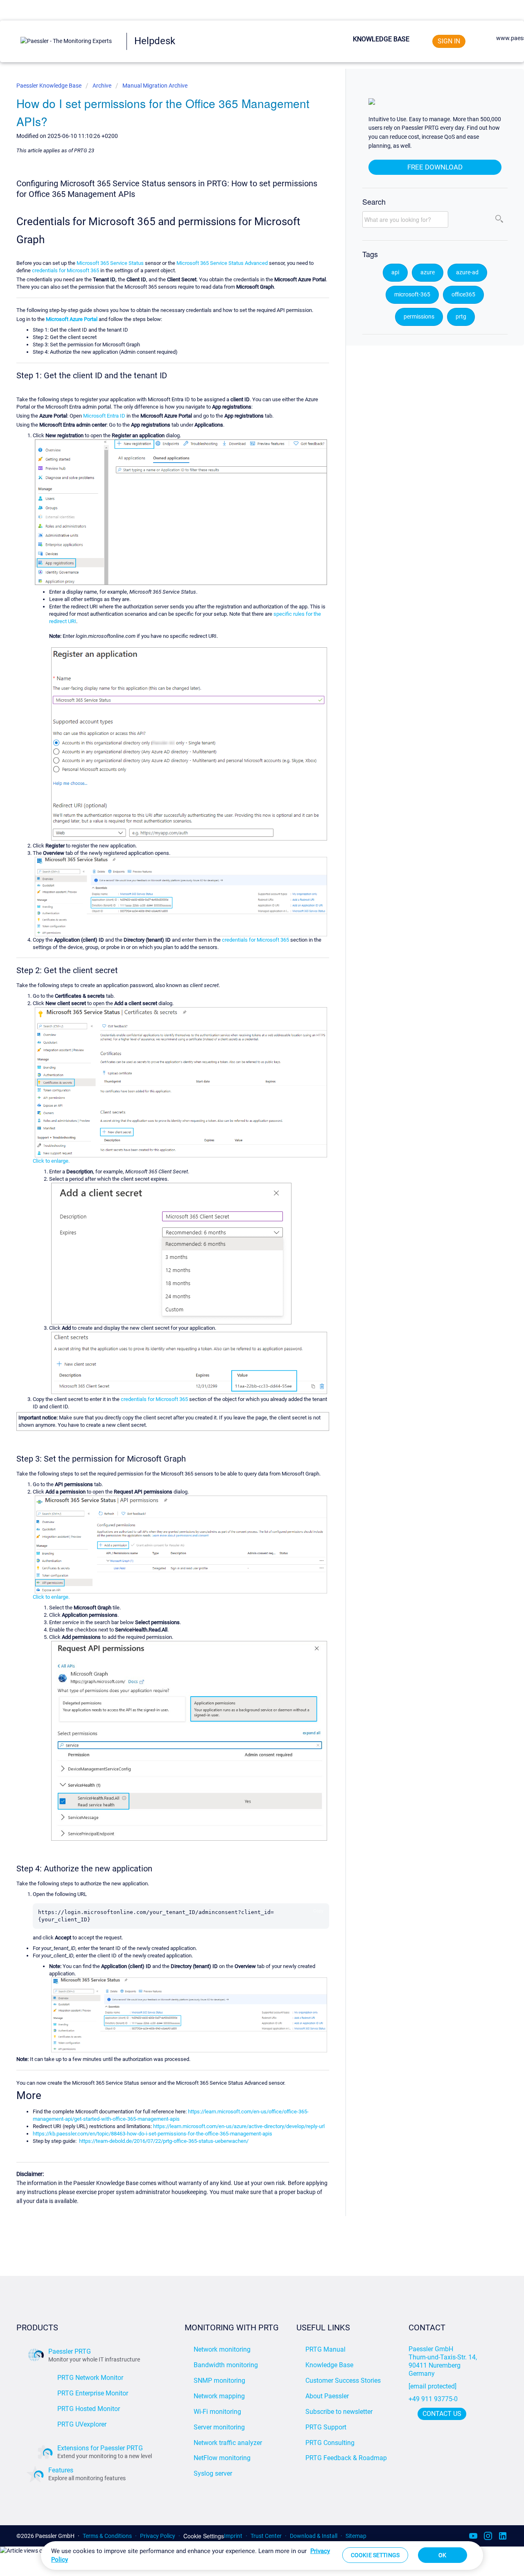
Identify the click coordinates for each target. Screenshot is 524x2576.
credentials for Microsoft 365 (65, 270)
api (395, 272)
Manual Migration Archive (155, 86)
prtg (461, 317)
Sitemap (356, 2536)
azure (428, 272)
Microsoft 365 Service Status (110, 263)
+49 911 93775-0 (433, 2399)
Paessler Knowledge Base (50, 86)
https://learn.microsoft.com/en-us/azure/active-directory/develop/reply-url (239, 2126)
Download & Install (314, 2536)
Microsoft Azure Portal (72, 319)
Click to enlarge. (51, 1161)
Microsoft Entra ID (104, 416)
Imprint (233, 2536)
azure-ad (467, 272)
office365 (463, 295)
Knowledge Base (381, 39)
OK (442, 2555)
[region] (262, 2556)
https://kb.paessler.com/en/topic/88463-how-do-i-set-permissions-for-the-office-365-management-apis (152, 2134)
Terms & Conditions (107, 2536)
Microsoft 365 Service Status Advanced (222, 263)
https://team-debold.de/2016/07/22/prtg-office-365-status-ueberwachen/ (164, 2141)
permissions (419, 317)
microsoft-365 (412, 295)
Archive (102, 86)
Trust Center (266, 2536)
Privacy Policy (158, 2536)
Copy (318, 1911)
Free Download (435, 167)
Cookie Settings (204, 2536)
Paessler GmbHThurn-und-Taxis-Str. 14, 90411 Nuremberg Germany (444, 2361)
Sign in (449, 41)
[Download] (247, 1223)
